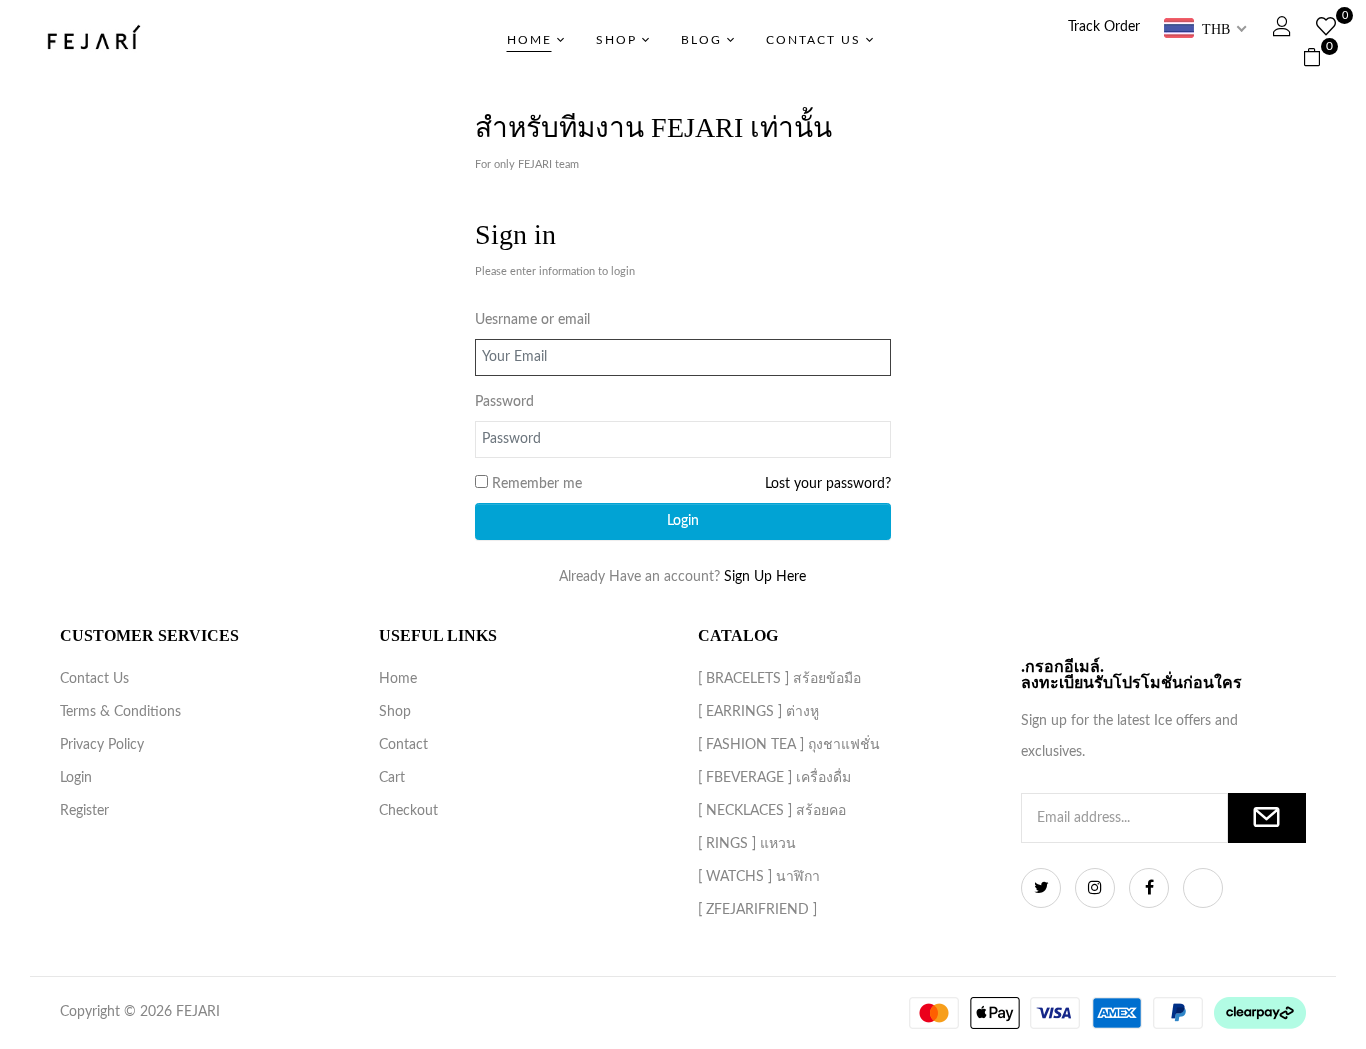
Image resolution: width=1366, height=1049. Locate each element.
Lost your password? (828, 484)
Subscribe (1267, 818)
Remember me (537, 484)
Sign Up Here (765, 577)
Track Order (1104, 27)
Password (504, 402)
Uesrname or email (532, 320)
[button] (1319, 58)
